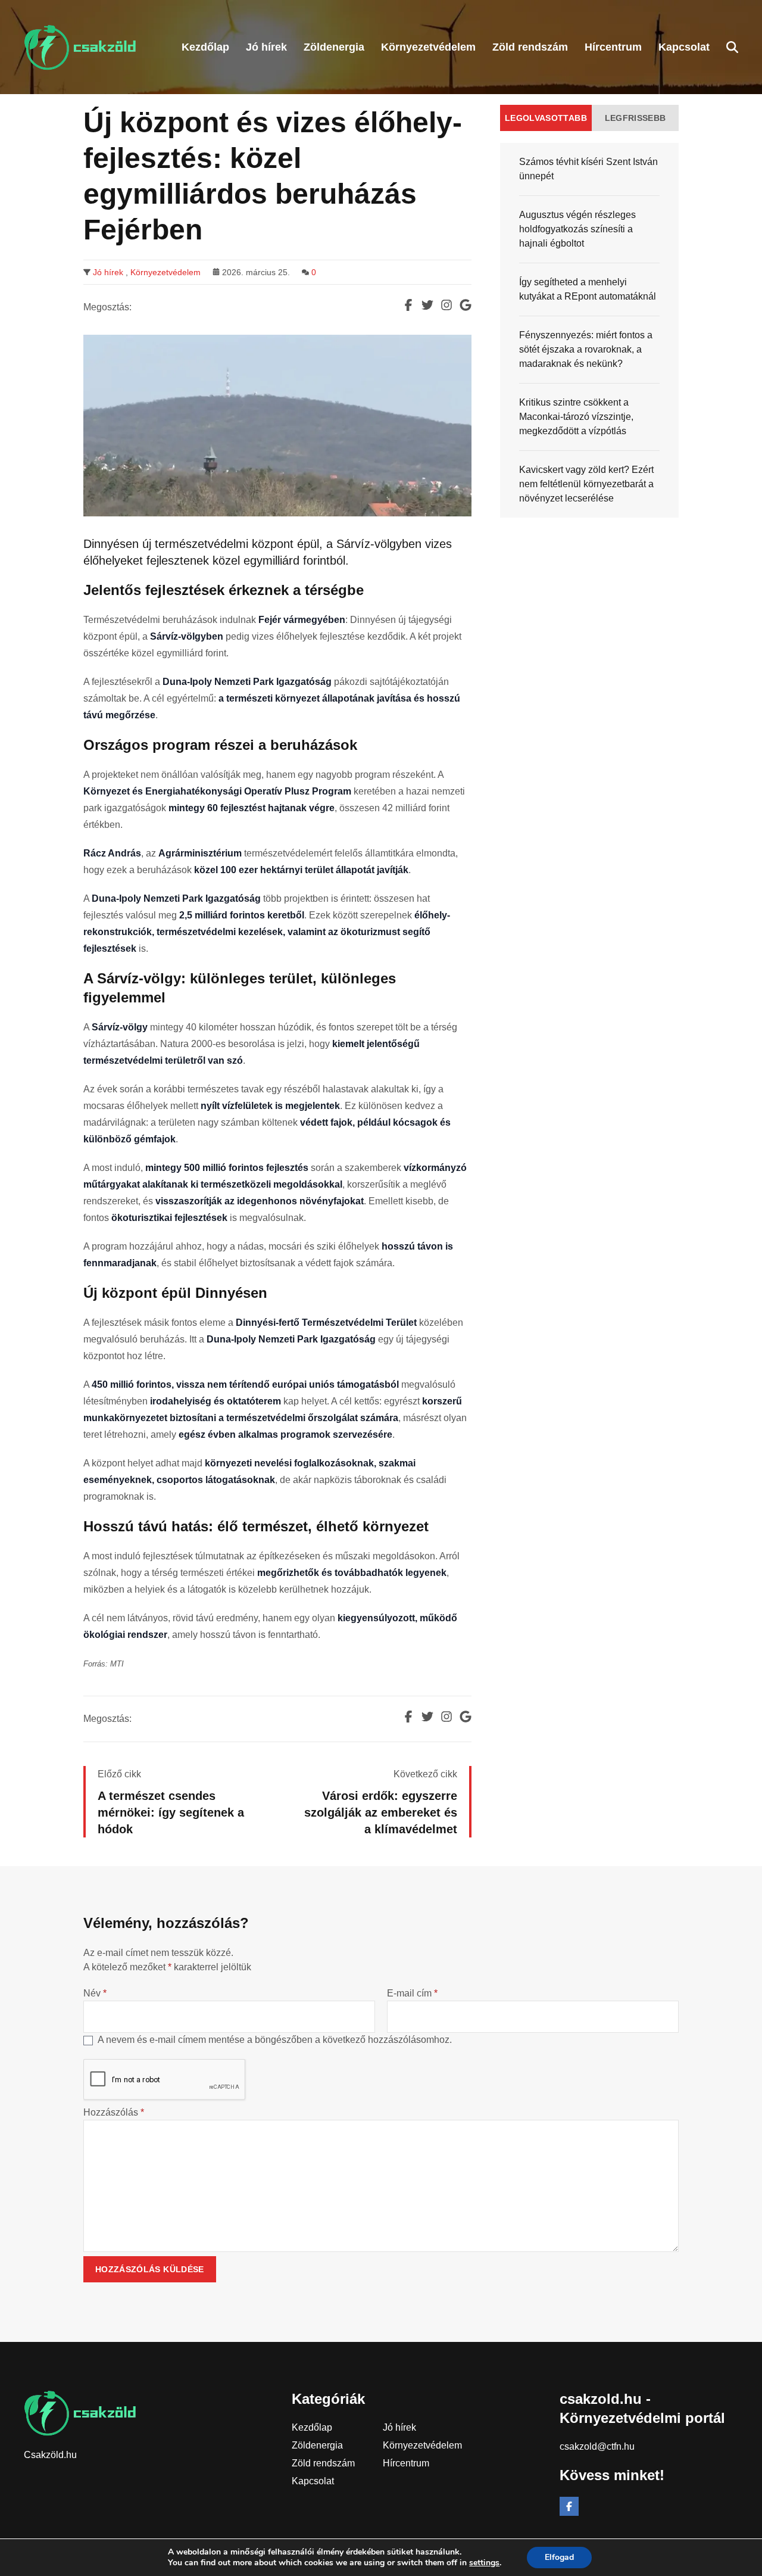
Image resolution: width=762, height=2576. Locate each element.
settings (484, 2563)
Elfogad (559, 2557)
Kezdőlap (312, 2427)
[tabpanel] (589, 330)
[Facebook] (569, 2506)
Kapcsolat (313, 2481)
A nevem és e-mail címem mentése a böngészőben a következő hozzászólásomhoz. (275, 2040)
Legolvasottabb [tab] (546, 118)
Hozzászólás (114, 2112)
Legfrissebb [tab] (635, 118)
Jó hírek (108, 272)
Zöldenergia (317, 2445)
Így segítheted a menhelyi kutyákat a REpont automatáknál (588, 289)
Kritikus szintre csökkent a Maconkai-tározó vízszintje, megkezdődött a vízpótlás (576, 417)
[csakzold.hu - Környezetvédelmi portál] (80, 47)
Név (95, 1993)
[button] (732, 47)
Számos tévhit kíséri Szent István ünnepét (588, 169)
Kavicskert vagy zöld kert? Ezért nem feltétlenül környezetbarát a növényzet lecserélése (586, 484)
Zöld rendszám (323, 2463)
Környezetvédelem (165, 272)
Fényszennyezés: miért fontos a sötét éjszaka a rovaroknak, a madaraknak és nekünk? (586, 349)
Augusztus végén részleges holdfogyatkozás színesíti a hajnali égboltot (577, 229)
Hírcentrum (406, 2463)
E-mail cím (412, 1993)
